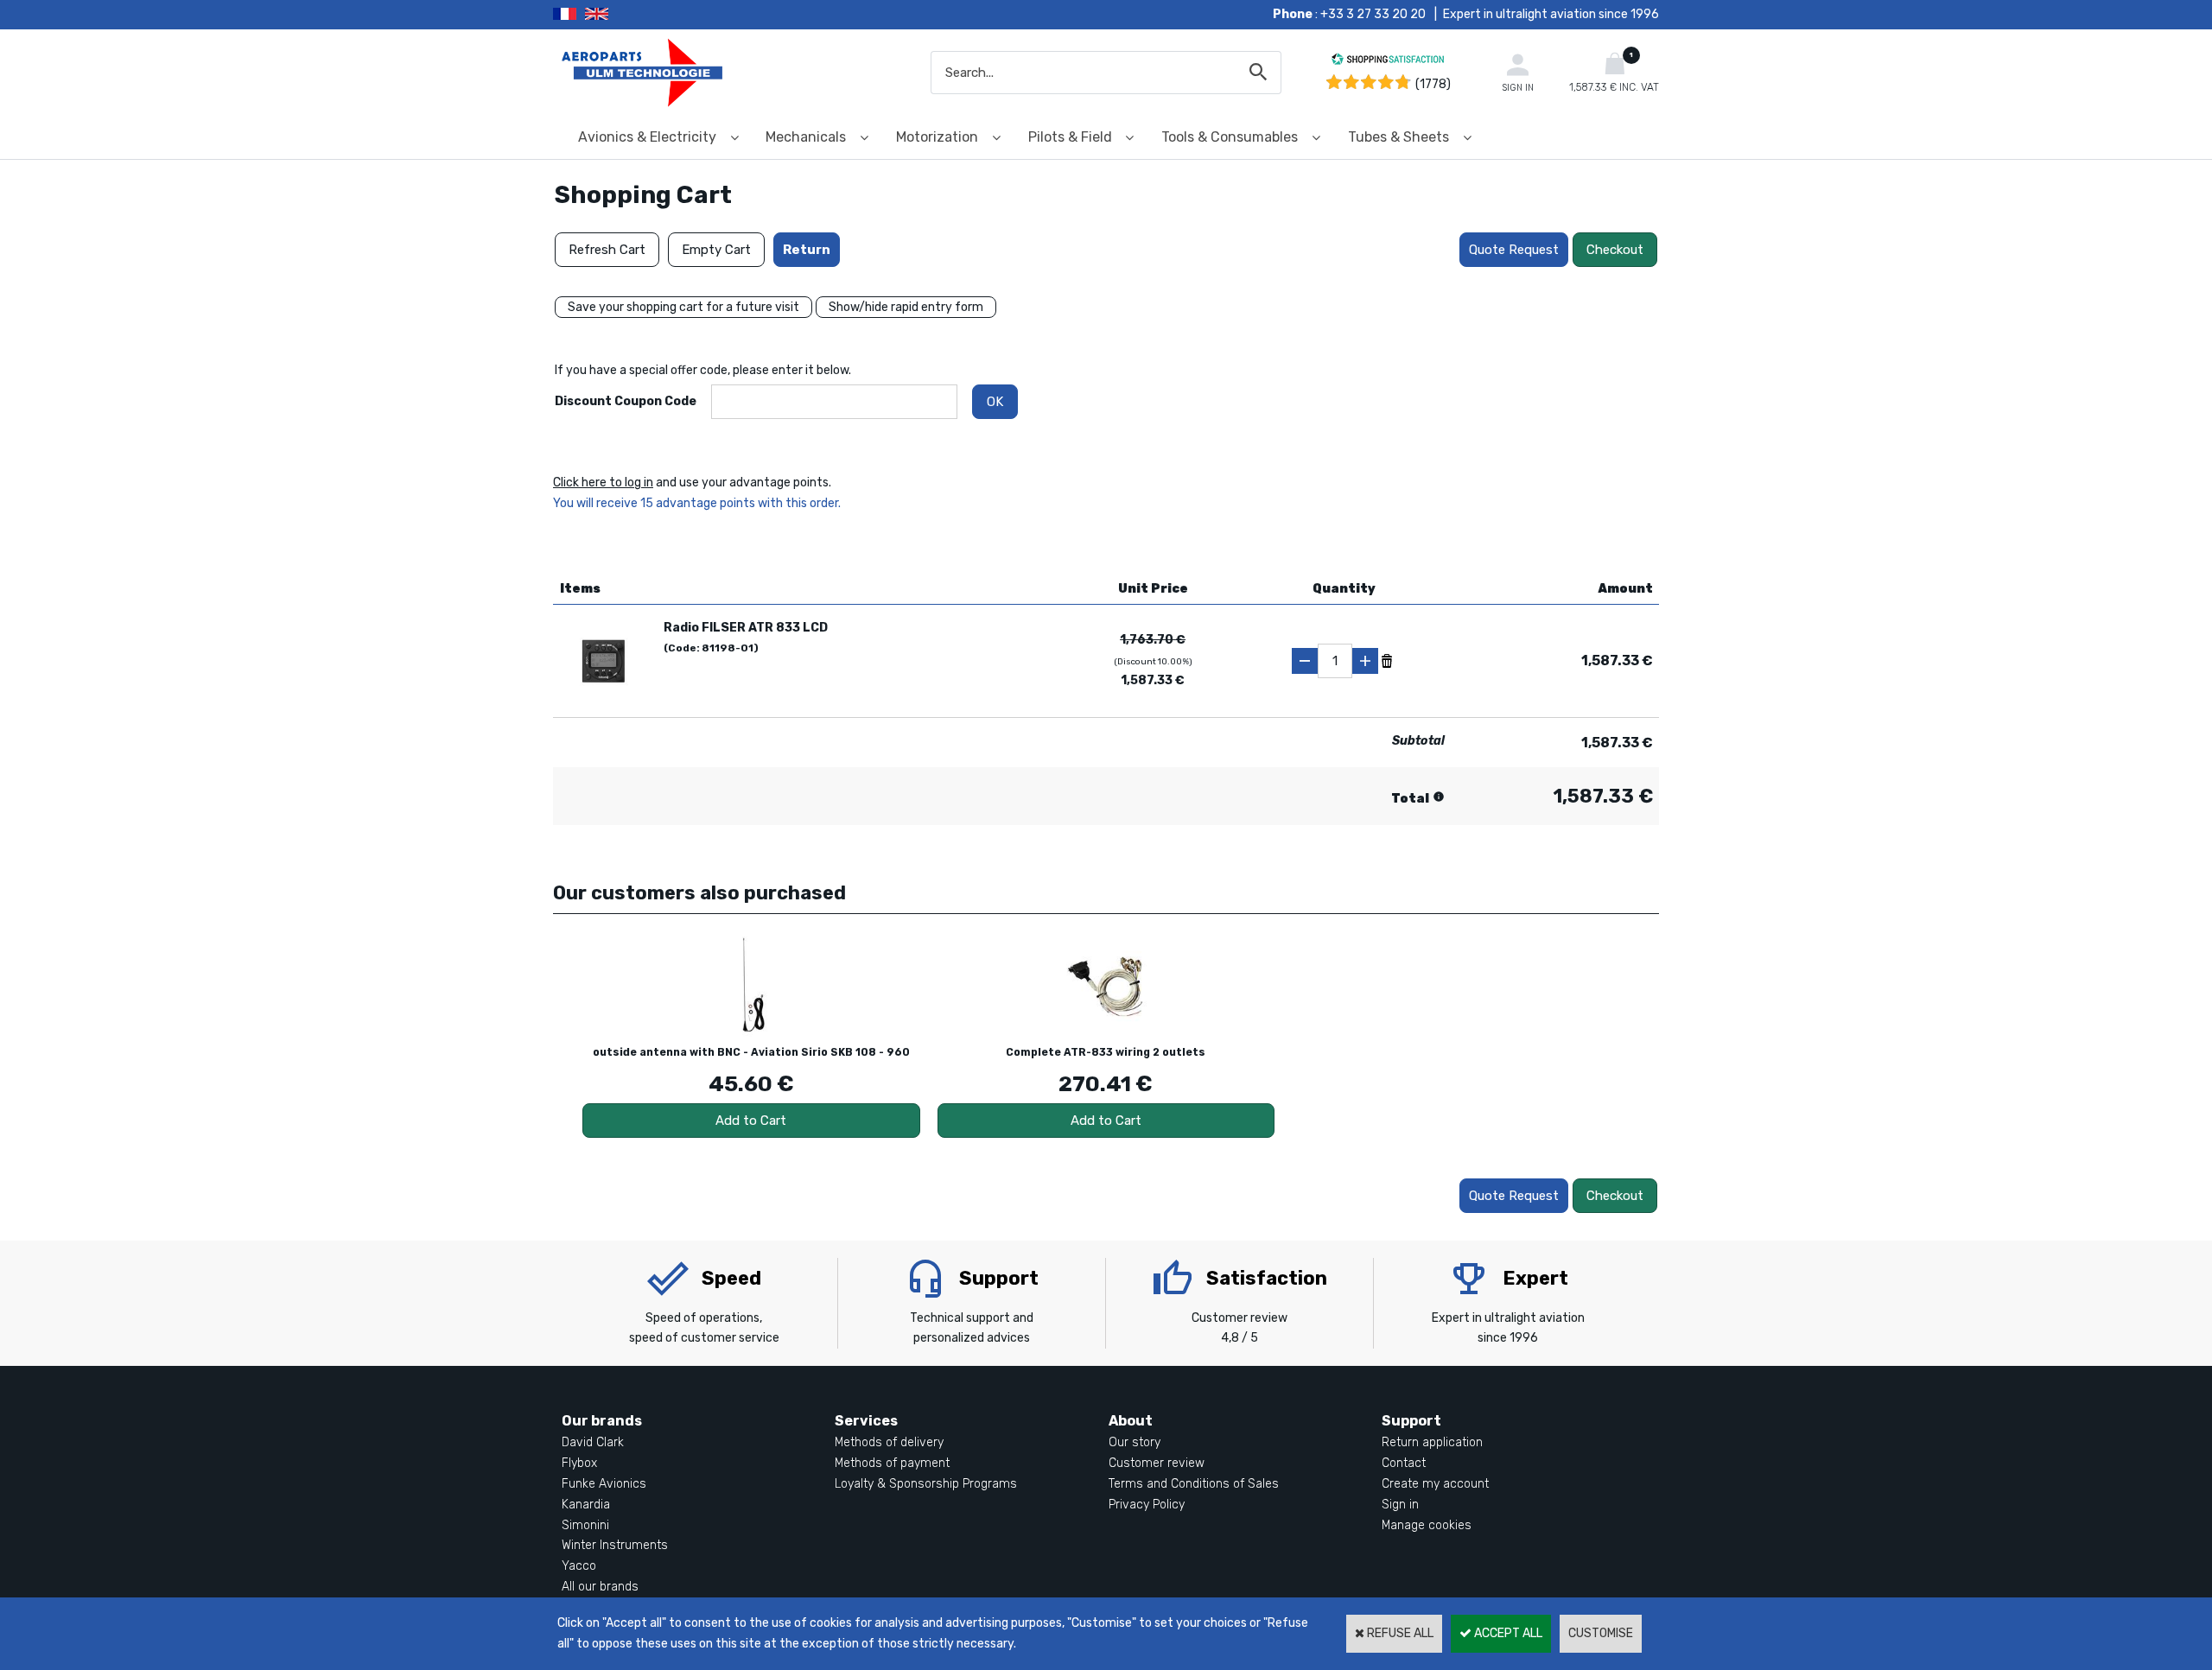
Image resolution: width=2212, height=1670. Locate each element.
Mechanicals (806, 137)
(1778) (1433, 84)
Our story (1135, 1442)
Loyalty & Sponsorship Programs (926, 1484)
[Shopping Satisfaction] (1388, 62)
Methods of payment (892, 1463)
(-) (1305, 661)
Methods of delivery (889, 1442)
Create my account (1435, 1484)
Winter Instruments (615, 1545)
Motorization (937, 137)
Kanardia (586, 1505)
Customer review (1157, 1463)
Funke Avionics (604, 1484)
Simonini (585, 1525)
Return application (1432, 1442)
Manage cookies (1427, 1525)
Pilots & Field (1070, 137)
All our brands (600, 1587)
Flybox (579, 1463)
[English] (618, 15)
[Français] (569, 15)
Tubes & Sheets (1398, 137)
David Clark (593, 1442)
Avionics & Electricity (647, 137)
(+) (1365, 661)
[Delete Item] (1387, 660)
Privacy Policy (1147, 1505)
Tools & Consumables (1230, 137)
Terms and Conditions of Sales (1194, 1484)
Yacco (579, 1566)
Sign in (1400, 1505)
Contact (1404, 1463)
